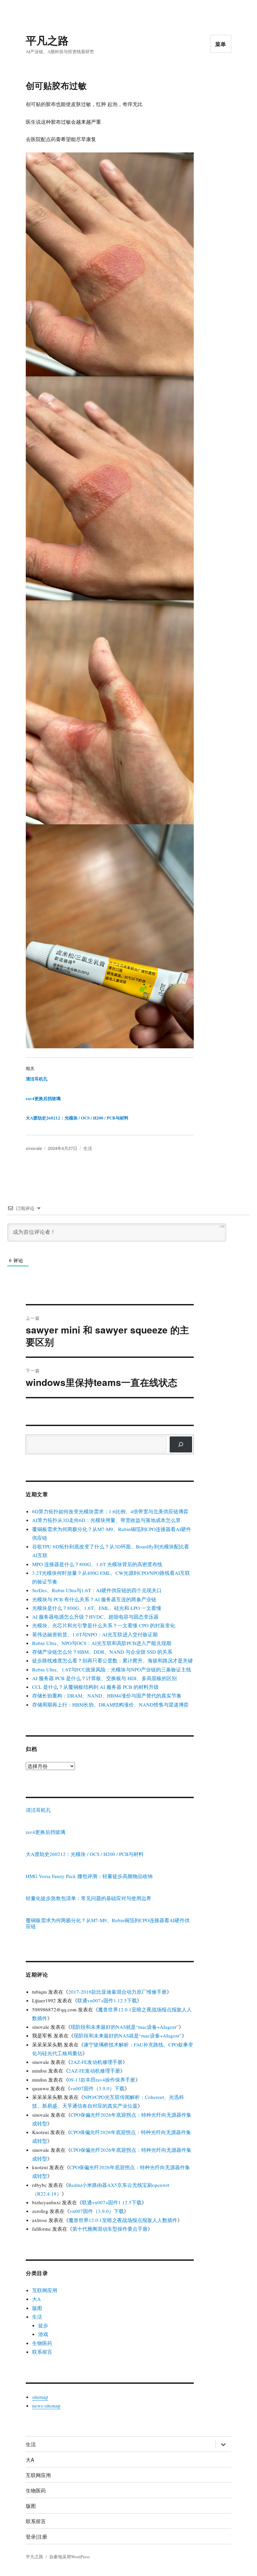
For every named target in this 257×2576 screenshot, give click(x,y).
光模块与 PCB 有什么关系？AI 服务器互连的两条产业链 (94, 1599)
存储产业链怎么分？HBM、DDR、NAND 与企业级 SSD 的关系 (102, 1652)
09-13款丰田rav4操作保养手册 (102, 2080)
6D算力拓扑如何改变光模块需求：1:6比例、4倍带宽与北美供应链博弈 (110, 1511)
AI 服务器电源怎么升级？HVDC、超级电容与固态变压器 (95, 1617)
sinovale (34, 1148)
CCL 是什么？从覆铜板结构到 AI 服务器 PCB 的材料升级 (95, 1687)
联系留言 (42, 2352)
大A (36, 2299)
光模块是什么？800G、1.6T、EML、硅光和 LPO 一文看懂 (97, 1608)
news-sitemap (46, 2406)
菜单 (221, 44)
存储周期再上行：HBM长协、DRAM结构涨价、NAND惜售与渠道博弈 (110, 1705)
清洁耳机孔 (37, 1079)
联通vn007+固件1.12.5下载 (107, 2000)
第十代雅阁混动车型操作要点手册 (110, 2229)
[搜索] (181, 1444)
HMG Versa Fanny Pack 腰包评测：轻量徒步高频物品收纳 (89, 1876)
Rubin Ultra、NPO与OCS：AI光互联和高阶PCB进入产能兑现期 (102, 1643)
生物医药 (42, 2343)
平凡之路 (47, 40)
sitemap (40, 2397)
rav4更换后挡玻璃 (43, 1098)
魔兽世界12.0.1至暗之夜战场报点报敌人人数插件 (123, 2220)
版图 (37, 2308)
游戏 (43, 2334)
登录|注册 (36, 2536)
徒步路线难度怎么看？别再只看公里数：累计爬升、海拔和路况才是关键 (112, 1660)
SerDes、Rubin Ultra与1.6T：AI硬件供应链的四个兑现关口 (97, 1590)
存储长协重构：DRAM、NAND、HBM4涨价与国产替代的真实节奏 (107, 1695)
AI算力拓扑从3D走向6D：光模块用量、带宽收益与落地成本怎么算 (106, 1520)
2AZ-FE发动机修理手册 (97, 2062)
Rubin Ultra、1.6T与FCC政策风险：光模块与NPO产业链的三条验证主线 (112, 1669)
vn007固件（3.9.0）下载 (97, 2088)
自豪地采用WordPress (69, 2557)
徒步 (43, 2325)
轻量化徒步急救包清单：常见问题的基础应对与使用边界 (89, 1898)
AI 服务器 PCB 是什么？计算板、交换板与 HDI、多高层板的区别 (104, 1678)
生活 (88, 1148)
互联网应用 (45, 2290)
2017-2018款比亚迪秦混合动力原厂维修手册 (117, 1992)
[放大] (185, 161)
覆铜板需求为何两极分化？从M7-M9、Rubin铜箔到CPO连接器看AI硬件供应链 (108, 1923)
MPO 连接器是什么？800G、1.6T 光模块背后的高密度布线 (97, 1564)
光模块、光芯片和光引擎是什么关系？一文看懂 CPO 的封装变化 (104, 1625)
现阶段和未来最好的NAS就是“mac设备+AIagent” (125, 2027)
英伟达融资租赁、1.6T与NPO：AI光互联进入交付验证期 (95, 1634)
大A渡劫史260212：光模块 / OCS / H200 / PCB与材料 (77, 1118)
